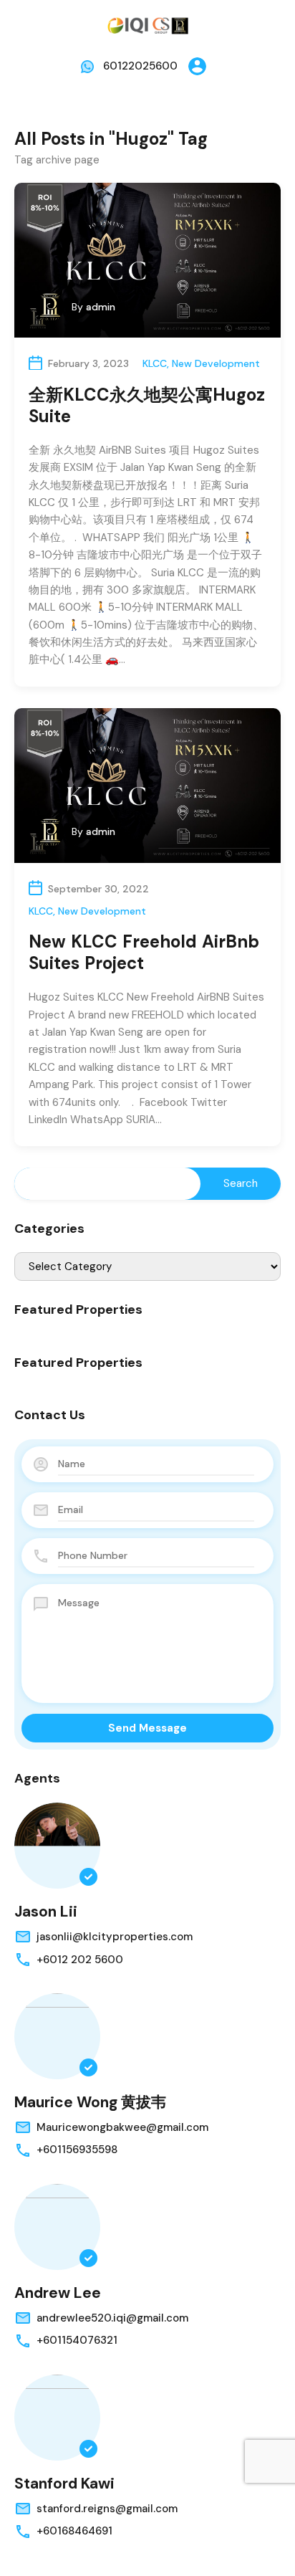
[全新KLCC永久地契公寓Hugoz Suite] (147, 260)
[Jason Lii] (57, 1846)
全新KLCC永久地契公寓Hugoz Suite (147, 405)
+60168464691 (74, 2531)
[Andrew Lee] (57, 2227)
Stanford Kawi (64, 2484)
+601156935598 (77, 2150)
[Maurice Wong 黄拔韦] (57, 2036)
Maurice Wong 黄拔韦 (90, 2102)
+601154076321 (77, 2340)
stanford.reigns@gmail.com (107, 2509)
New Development (216, 363)
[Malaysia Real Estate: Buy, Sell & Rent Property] (147, 24)
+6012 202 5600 (80, 1960)
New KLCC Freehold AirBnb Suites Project (144, 952)
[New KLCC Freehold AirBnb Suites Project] (147, 786)
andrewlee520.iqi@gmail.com (112, 2318)
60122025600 (140, 66)
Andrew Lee (58, 2293)
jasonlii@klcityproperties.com (115, 1937)
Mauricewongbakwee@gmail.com (122, 2127)
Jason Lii (46, 1912)
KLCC (155, 363)
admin (101, 307)
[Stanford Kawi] (57, 2418)
